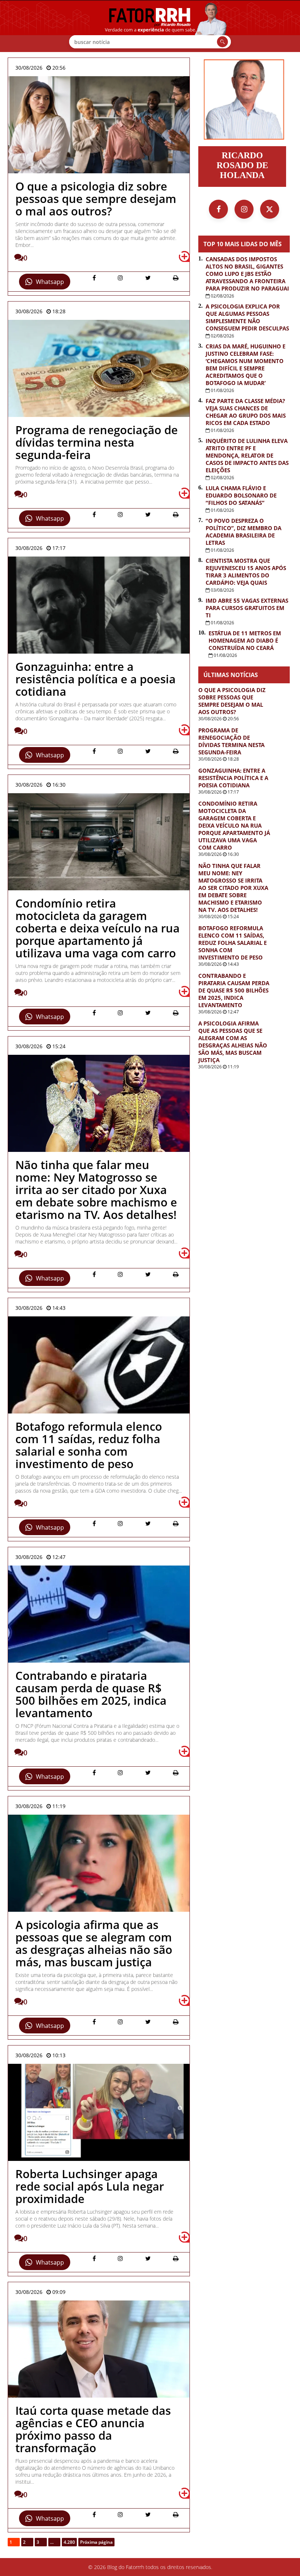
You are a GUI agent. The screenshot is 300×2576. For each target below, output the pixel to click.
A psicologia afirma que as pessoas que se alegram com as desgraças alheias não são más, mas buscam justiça (233, 1042)
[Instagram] (244, 209)
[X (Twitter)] (270, 209)
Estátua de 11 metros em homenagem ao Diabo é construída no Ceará (245, 640)
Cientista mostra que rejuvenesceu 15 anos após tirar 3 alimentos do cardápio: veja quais (246, 572)
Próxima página (96, 2542)
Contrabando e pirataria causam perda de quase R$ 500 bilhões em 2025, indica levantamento (234, 990)
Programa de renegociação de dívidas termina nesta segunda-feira (231, 741)
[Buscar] (222, 42)
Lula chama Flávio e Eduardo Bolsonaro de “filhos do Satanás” (241, 495)
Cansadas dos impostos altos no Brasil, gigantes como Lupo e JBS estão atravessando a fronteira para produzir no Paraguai (247, 274)
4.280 (69, 2542)
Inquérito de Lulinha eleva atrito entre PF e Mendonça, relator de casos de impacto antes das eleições (247, 455)
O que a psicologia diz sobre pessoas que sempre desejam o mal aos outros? (232, 701)
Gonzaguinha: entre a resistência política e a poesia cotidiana (233, 778)
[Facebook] (218, 209)
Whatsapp (50, 282)
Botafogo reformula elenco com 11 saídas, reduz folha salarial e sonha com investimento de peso (232, 943)
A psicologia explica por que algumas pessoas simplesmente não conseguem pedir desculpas (247, 317)
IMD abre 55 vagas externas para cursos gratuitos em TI (247, 608)
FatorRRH (150, 26)
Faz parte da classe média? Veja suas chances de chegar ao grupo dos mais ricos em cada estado (246, 412)
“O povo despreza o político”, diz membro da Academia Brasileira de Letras (243, 532)
